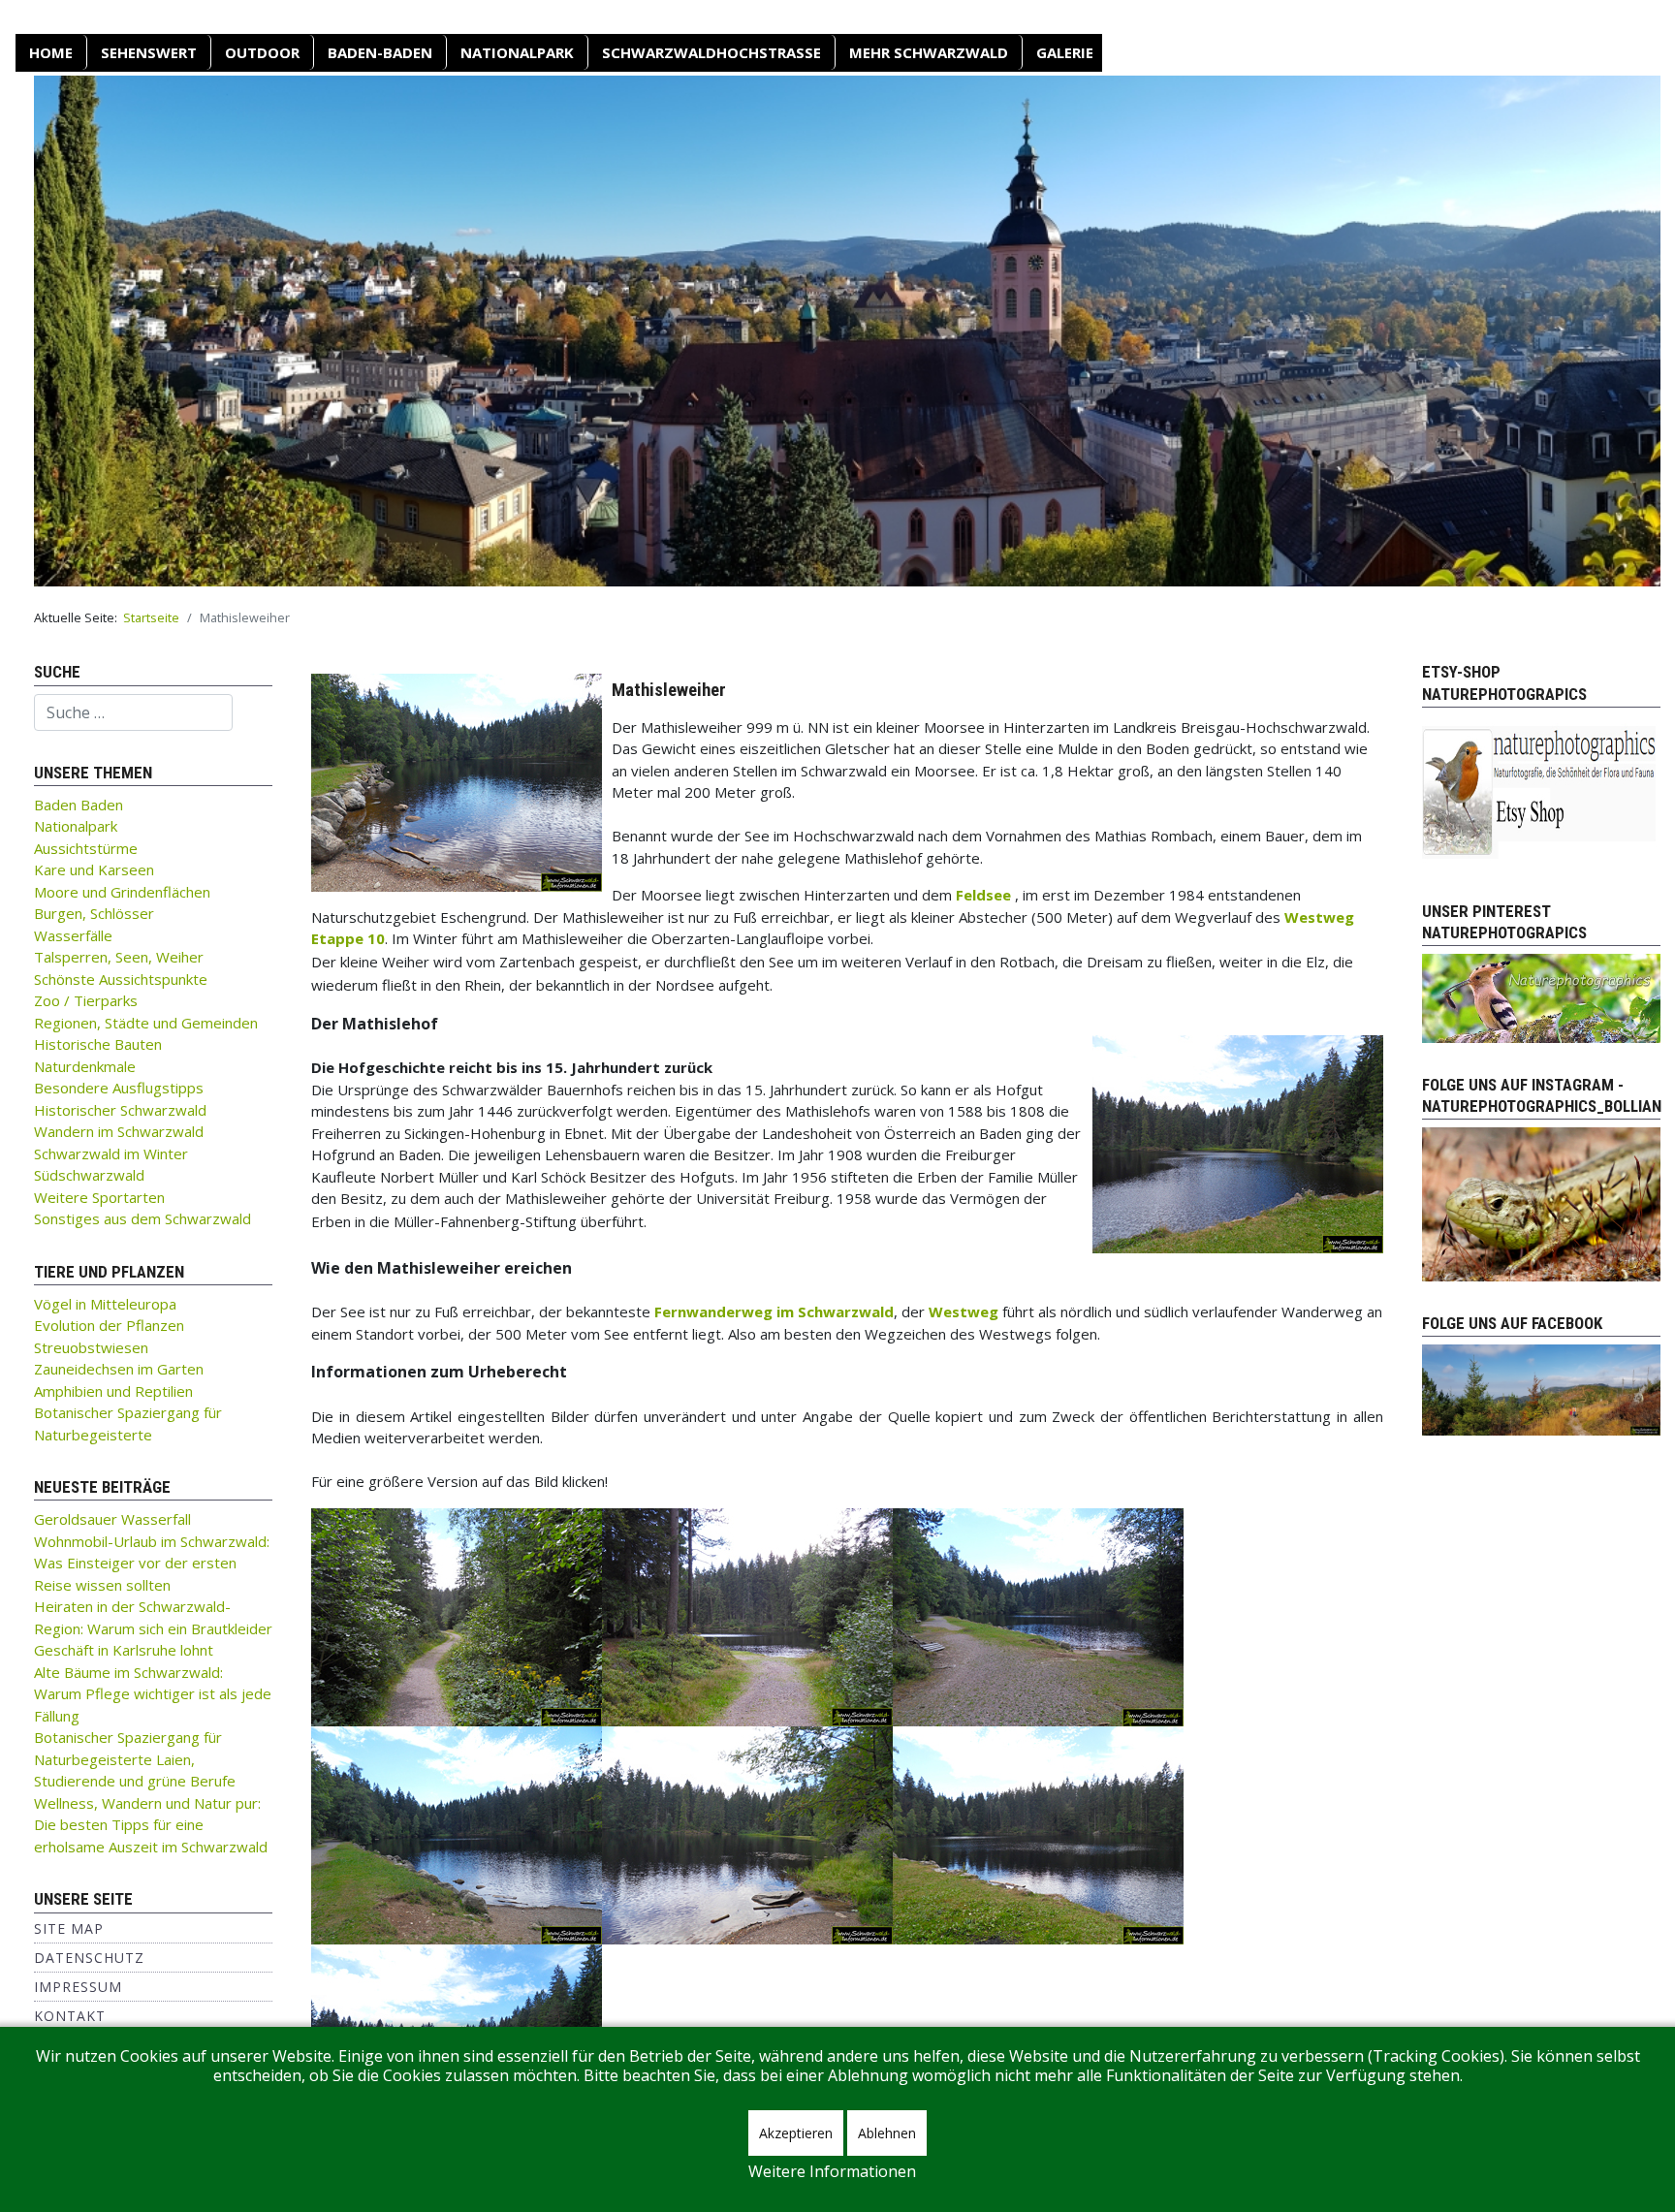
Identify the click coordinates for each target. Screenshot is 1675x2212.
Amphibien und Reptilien (113, 1391)
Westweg (964, 1311)
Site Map (69, 1928)
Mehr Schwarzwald (929, 52)
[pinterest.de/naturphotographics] (1541, 996)
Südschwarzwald (89, 1175)
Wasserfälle (73, 935)
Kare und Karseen (94, 869)
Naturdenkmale (85, 1066)
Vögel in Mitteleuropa (105, 1304)
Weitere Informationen (832, 2171)
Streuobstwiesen (91, 1347)
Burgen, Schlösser (94, 913)
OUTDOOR (262, 52)
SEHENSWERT (149, 52)
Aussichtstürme (86, 848)
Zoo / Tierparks (86, 1000)
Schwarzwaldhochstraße (711, 52)
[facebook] (1541, 1388)
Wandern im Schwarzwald (119, 1131)
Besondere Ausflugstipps (119, 1088)
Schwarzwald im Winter (111, 1153)
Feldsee (983, 895)
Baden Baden (79, 805)
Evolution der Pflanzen (109, 1325)
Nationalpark (517, 52)
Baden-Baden (380, 52)
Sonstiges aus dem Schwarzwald (142, 1218)
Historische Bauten (98, 1044)
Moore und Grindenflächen (122, 892)
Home (51, 52)
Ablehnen (887, 2133)
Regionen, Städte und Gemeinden (146, 1023)
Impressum (78, 1987)
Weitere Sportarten (99, 1197)
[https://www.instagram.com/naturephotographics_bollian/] (1541, 1203)
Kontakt (70, 2016)
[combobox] (133, 712)
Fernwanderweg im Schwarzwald (774, 1311)
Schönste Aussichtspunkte (121, 979)
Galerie (1065, 52)
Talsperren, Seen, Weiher (119, 957)
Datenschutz (89, 1958)
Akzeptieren (796, 2133)
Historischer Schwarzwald (120, 1110)
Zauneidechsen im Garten (119, 1369)
